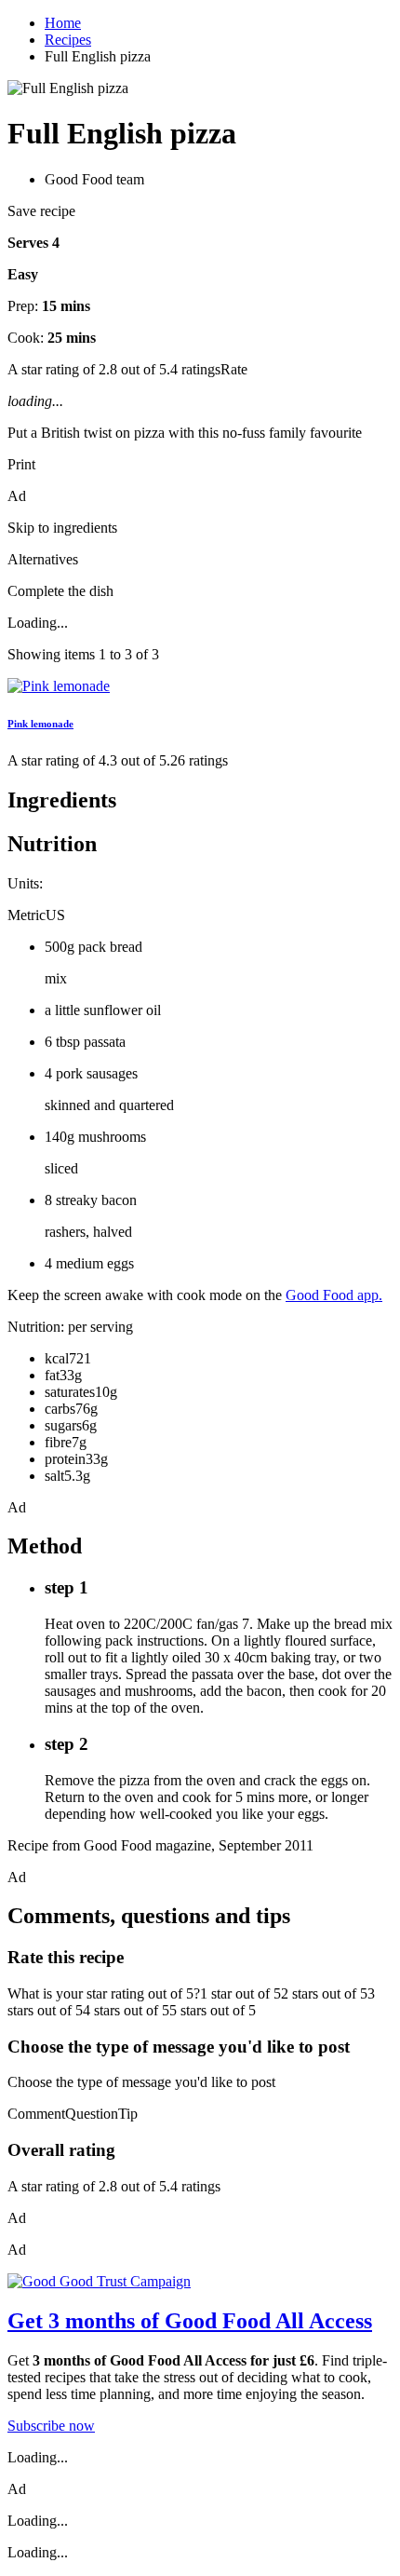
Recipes (68, 40)
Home (63, 23)
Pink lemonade (40, 724)
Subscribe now (51, 2426)
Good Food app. (334, 1295)
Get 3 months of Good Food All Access (190, 2321)
